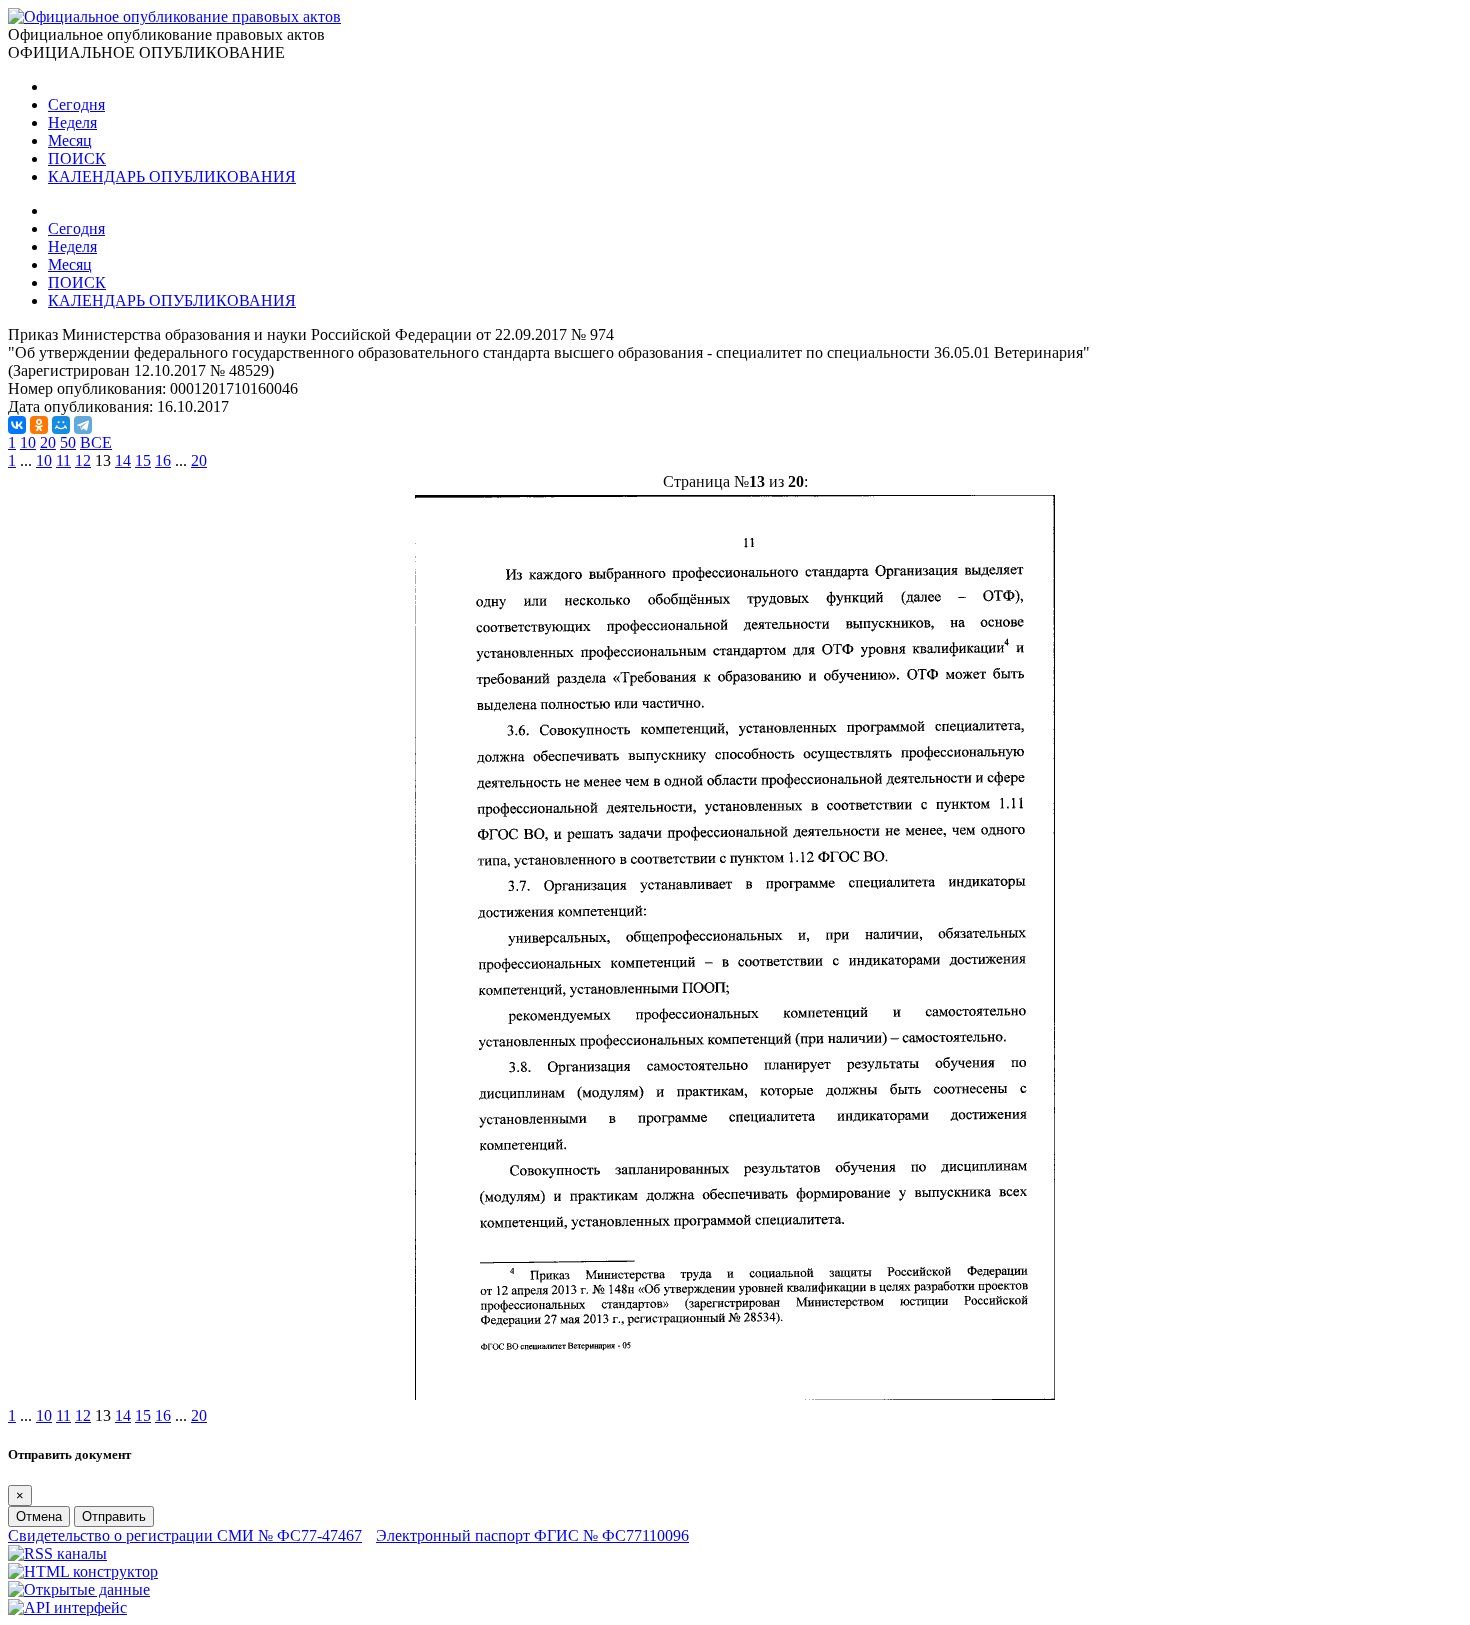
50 (68, 442)
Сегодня (76, 104)
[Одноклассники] (39, 425)
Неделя (72, 122)
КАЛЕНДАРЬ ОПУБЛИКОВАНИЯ (172, 176)
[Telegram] (83, 425)
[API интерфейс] (67, 1607)
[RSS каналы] (57, 1553)
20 (48, 442)
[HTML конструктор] (83, 1571)
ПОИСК (77, 158)
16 (163, 460)
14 (123, 460)
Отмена (39, 1516)
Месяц (70, 140)
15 (143, 460)
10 (28, 442)
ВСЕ (96, 442)
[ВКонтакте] (17, 425)
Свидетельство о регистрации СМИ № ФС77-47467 (185, 1535)
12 (83, 460)
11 (63, 460)
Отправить (114, 1516)
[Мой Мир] (61, 425)
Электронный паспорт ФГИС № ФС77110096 (532, 1535)
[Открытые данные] (79, 1589)
